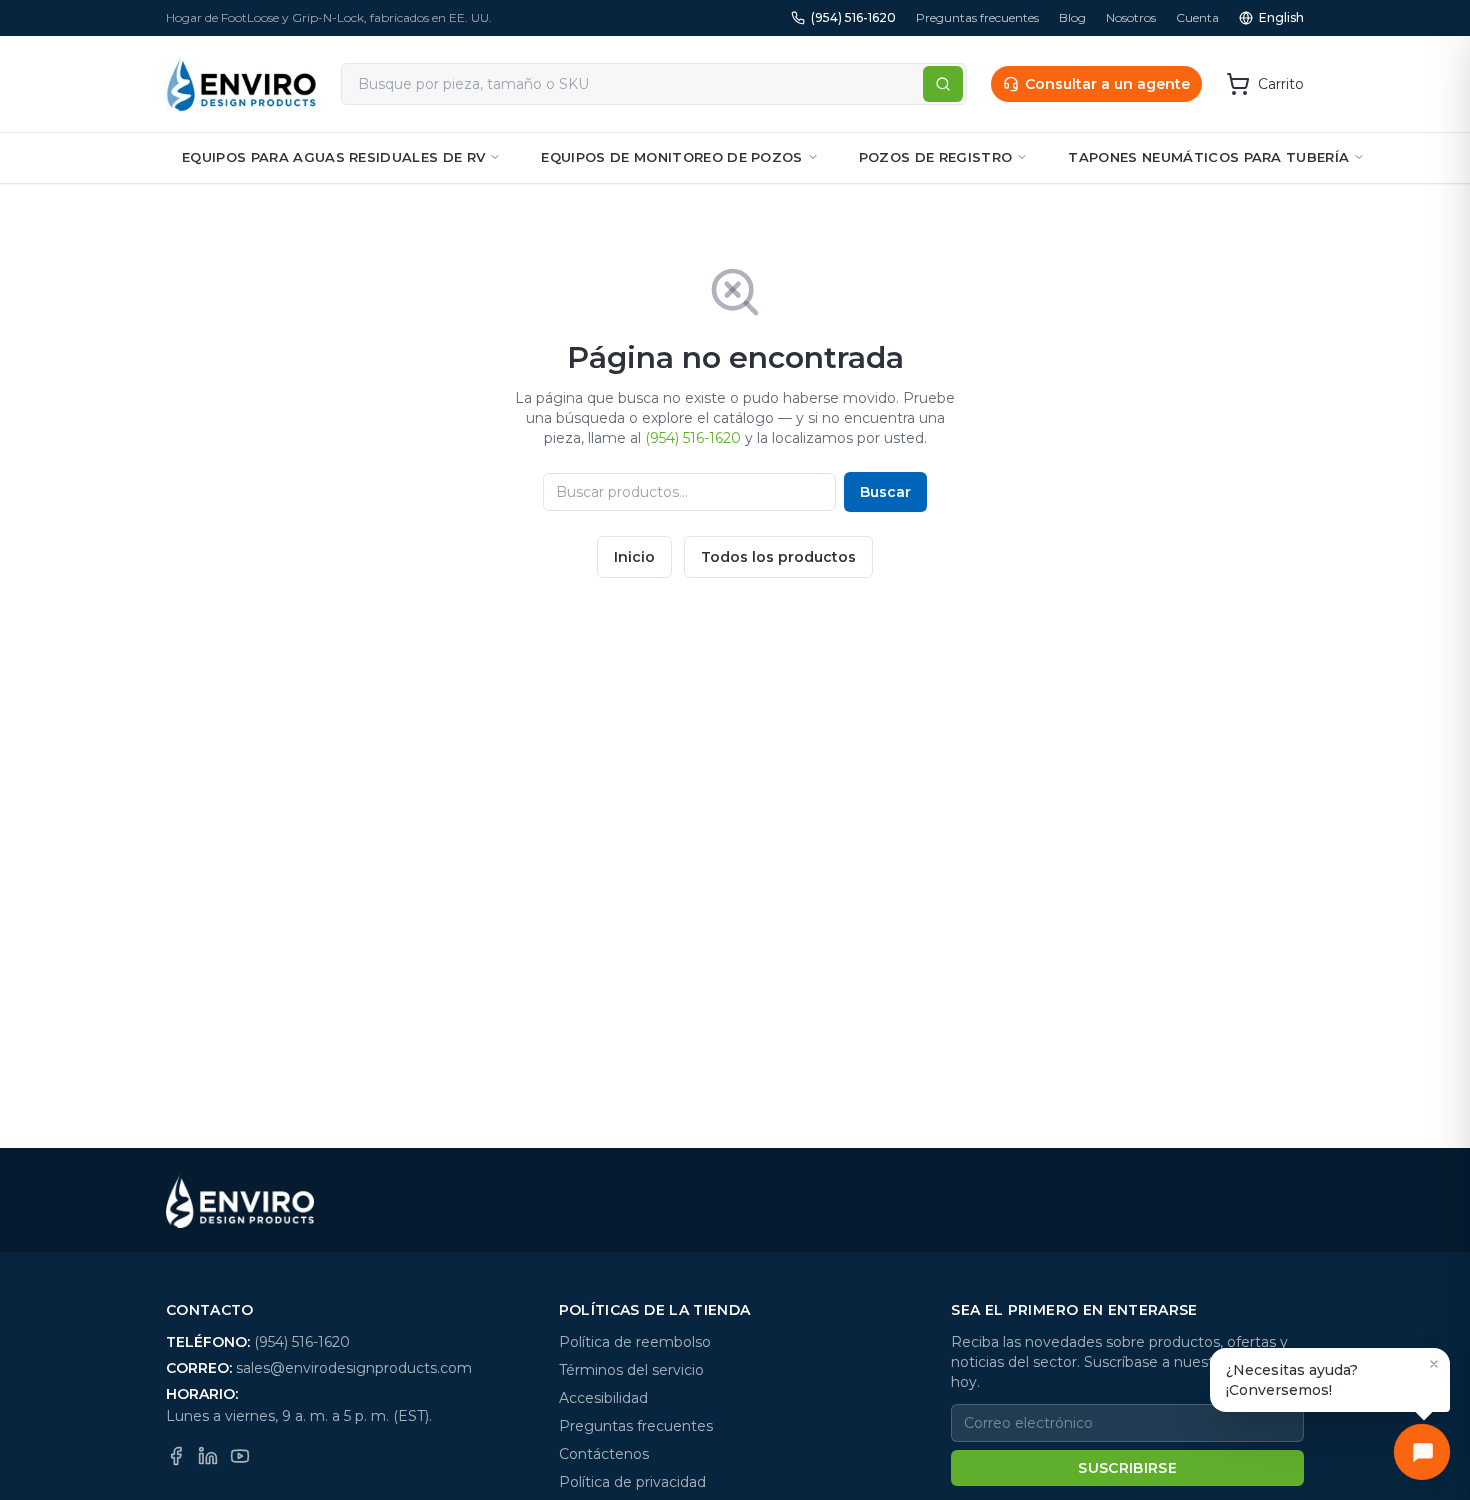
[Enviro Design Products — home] (241, 84)
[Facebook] (176, 1456)
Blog (1072, 17)
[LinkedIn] (208, 1456)
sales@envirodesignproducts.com (354, 1368)
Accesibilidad (603, 1398)
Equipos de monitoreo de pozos (671, 157)
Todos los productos (778, 557)
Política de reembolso (635, 1342)
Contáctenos (604, 1454)
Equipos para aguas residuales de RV (333, 157)
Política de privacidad (632, 1482)
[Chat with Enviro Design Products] (1422, 1452)
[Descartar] (1434, 1364)
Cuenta (1197, 17)
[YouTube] (240, 1456)
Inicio (634, 557)
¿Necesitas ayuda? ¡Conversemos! (1292, 1380)
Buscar (885, 492)
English (1281, 17)
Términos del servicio (631, 1370)
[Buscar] (943, 84)
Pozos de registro (936, 157)
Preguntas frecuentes (977, 17)
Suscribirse (1127, 1468)
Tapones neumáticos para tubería (1208, 157)
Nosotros (1131, 17)
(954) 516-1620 (853, 17)
